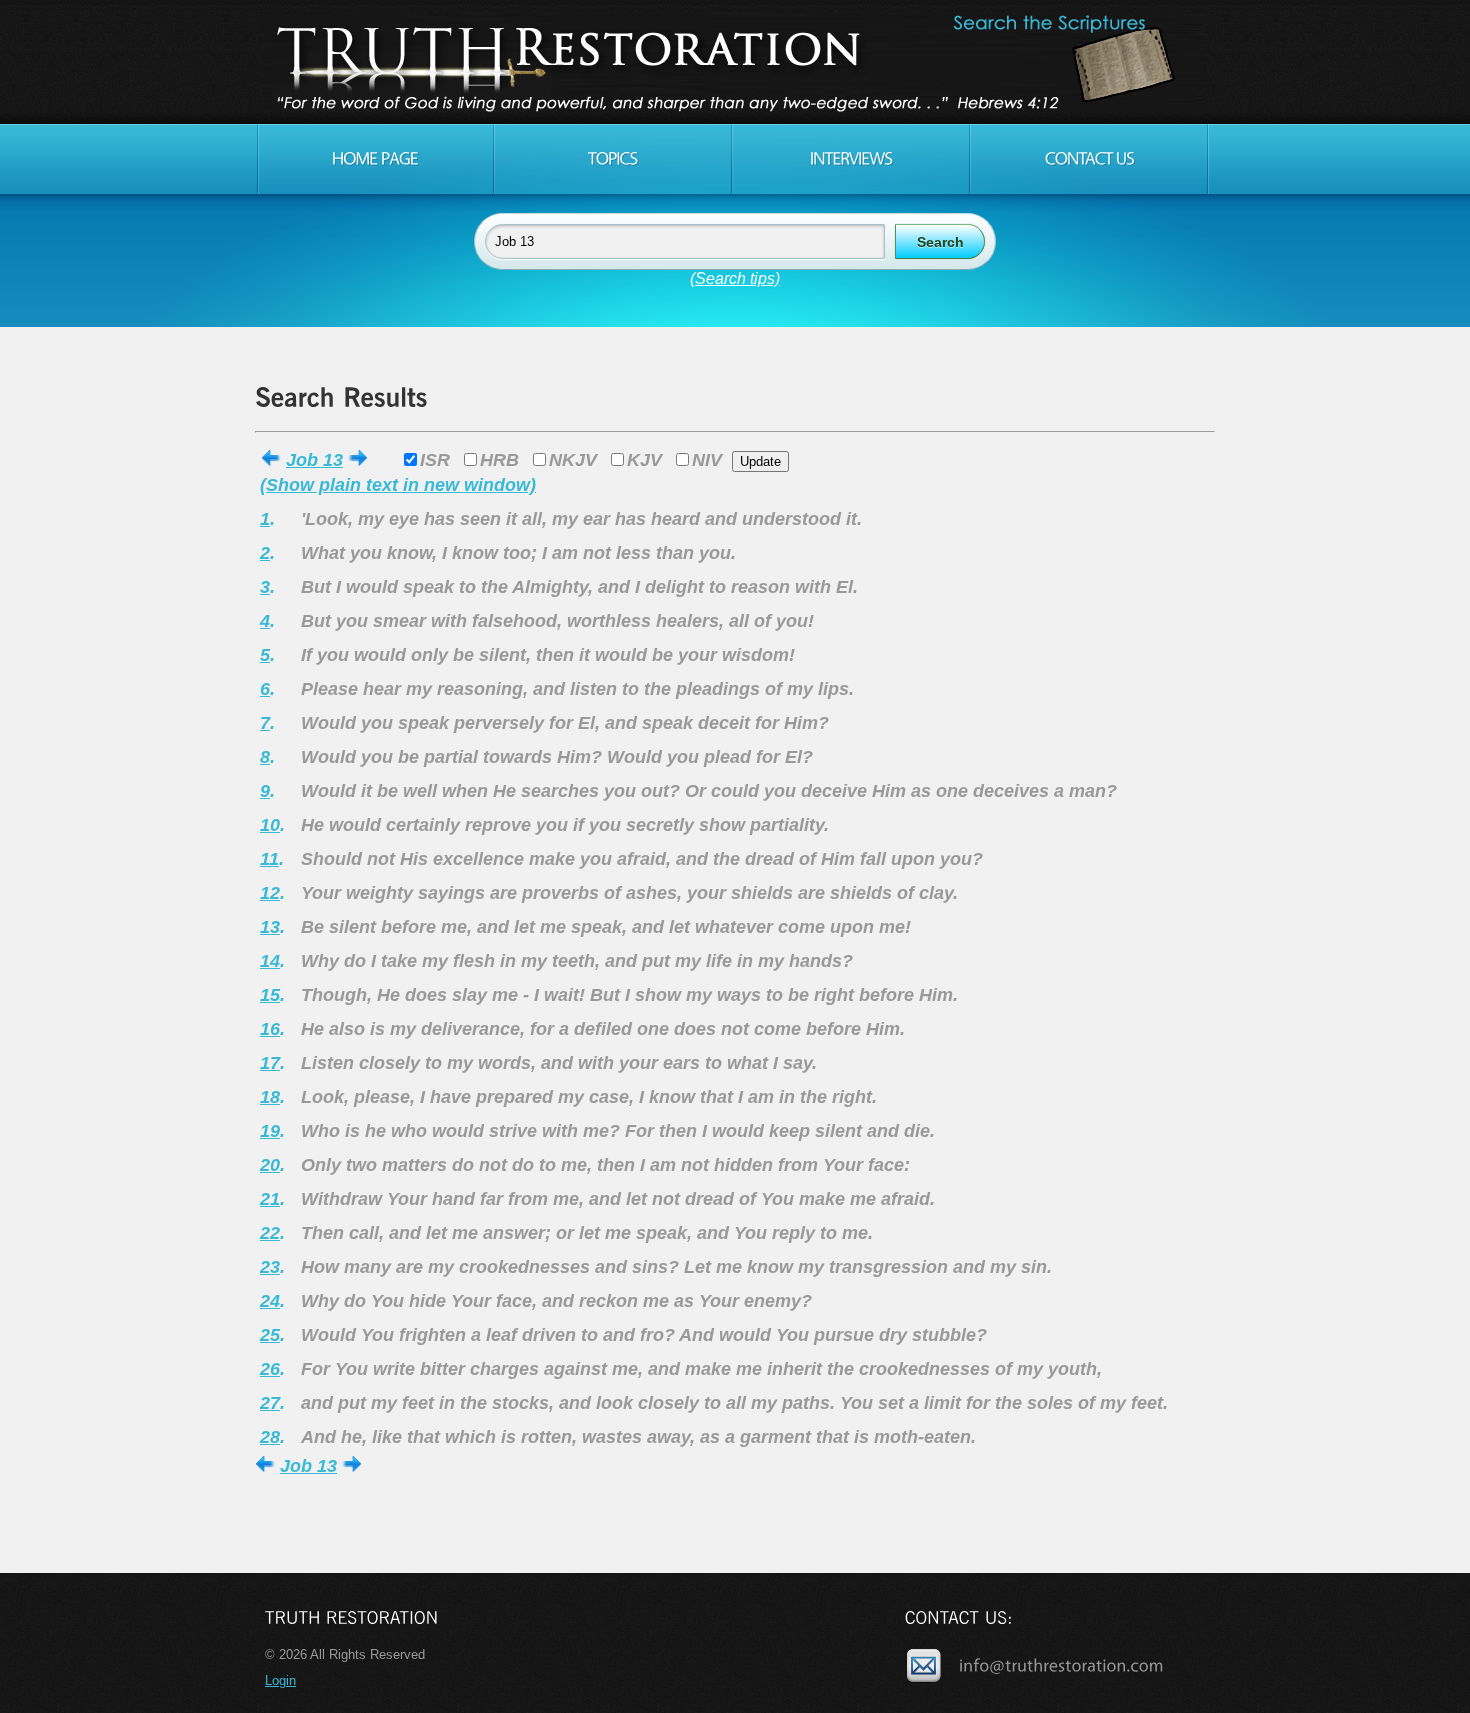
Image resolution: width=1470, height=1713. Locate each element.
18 (270, 1097)
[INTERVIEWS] (851, 159)
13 (270, 927)
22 (270, 1233)
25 (270, 1335)
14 (270, 961)
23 (270, 1267)
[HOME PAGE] (375, 159)
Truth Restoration (732, 62)
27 (270, 1403)
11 (269, 859)
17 (270, 1063)
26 (270, 1369)
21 (270, 1199)
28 (270, 1437)
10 (270, 825)
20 (270, 1165)
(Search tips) (735, 278)
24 (270, 1301)
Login (280, 1680)
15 (270, 995)
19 (270, 1131)
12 (270, 893)
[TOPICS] (613, 159)
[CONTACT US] (1089, 159)
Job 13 (314, 460)
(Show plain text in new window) (398, 485)
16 (270, 1029)
